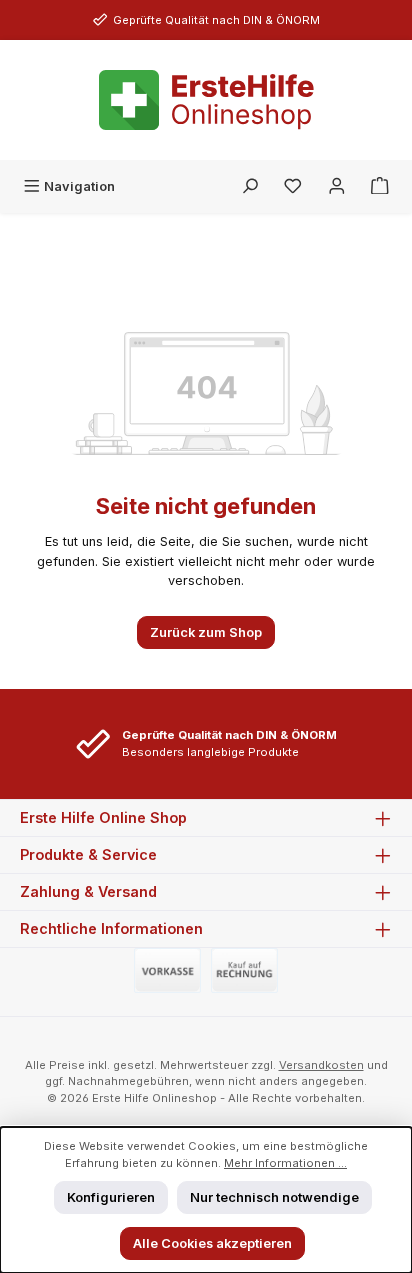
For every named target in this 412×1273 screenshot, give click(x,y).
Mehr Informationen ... (285, 1163)
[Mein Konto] (337, 186)
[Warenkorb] (380, 186)
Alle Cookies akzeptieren (212, 1243)
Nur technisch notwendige (274, 1197)
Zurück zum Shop (206, 632)
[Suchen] (250, 186)
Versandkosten (321, 1065)
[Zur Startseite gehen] (206, 100)
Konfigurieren (111, 1197)
